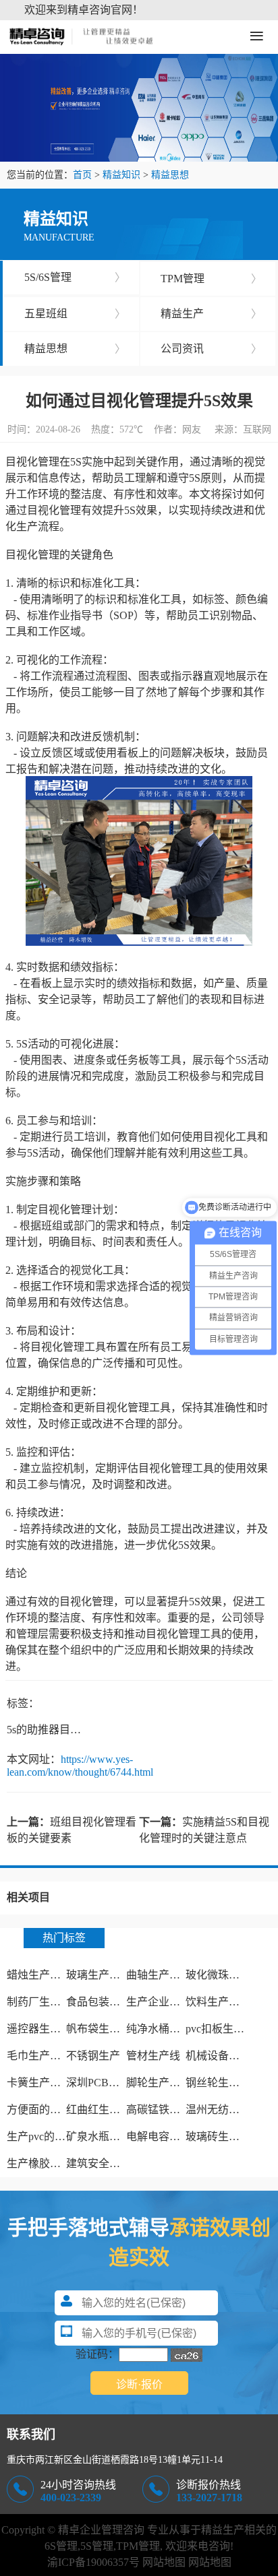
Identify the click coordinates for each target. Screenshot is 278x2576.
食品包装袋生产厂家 (115, 2002)
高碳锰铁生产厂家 (169, 2110)
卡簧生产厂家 (39, 2083)
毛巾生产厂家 (39, 2056)
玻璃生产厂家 (99, 1975)
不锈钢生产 (93, 2056)
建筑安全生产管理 (109, 2163)
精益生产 (211, 314)
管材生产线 (153, 2056)
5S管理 (97, 2546)
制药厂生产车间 (45, 2002)
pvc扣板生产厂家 (226, 2029)
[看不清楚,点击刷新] (187, 2355)
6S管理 (61, 2546)
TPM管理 (211, 279)
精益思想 (170, 175)
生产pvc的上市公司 (52, 2136)
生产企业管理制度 (169, 2002)
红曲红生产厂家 (104, 2110)
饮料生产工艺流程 (229, 2002)
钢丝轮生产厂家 (223, 2083)
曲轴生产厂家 (159, 1975)
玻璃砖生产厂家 (223, 2136)
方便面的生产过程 (50, 2110)
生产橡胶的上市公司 (55, 2163)
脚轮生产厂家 (159, 2083)
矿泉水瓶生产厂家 (109, 2136)
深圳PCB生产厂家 (109, 2083)
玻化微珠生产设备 (229, 1975)
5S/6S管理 (75, 277)
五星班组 (75, 314)
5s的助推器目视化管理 (60, 1730)
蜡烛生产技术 (39, 1975)
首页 (82, 175)
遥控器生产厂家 (45, 2029)
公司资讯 (211, 349)
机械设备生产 (218, 2056)
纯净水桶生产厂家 (169, 2029)
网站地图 (164, 2562)
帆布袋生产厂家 (104, 2029)
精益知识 (121, 175)
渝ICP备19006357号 (93, 2562)
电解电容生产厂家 (169, 2136)
